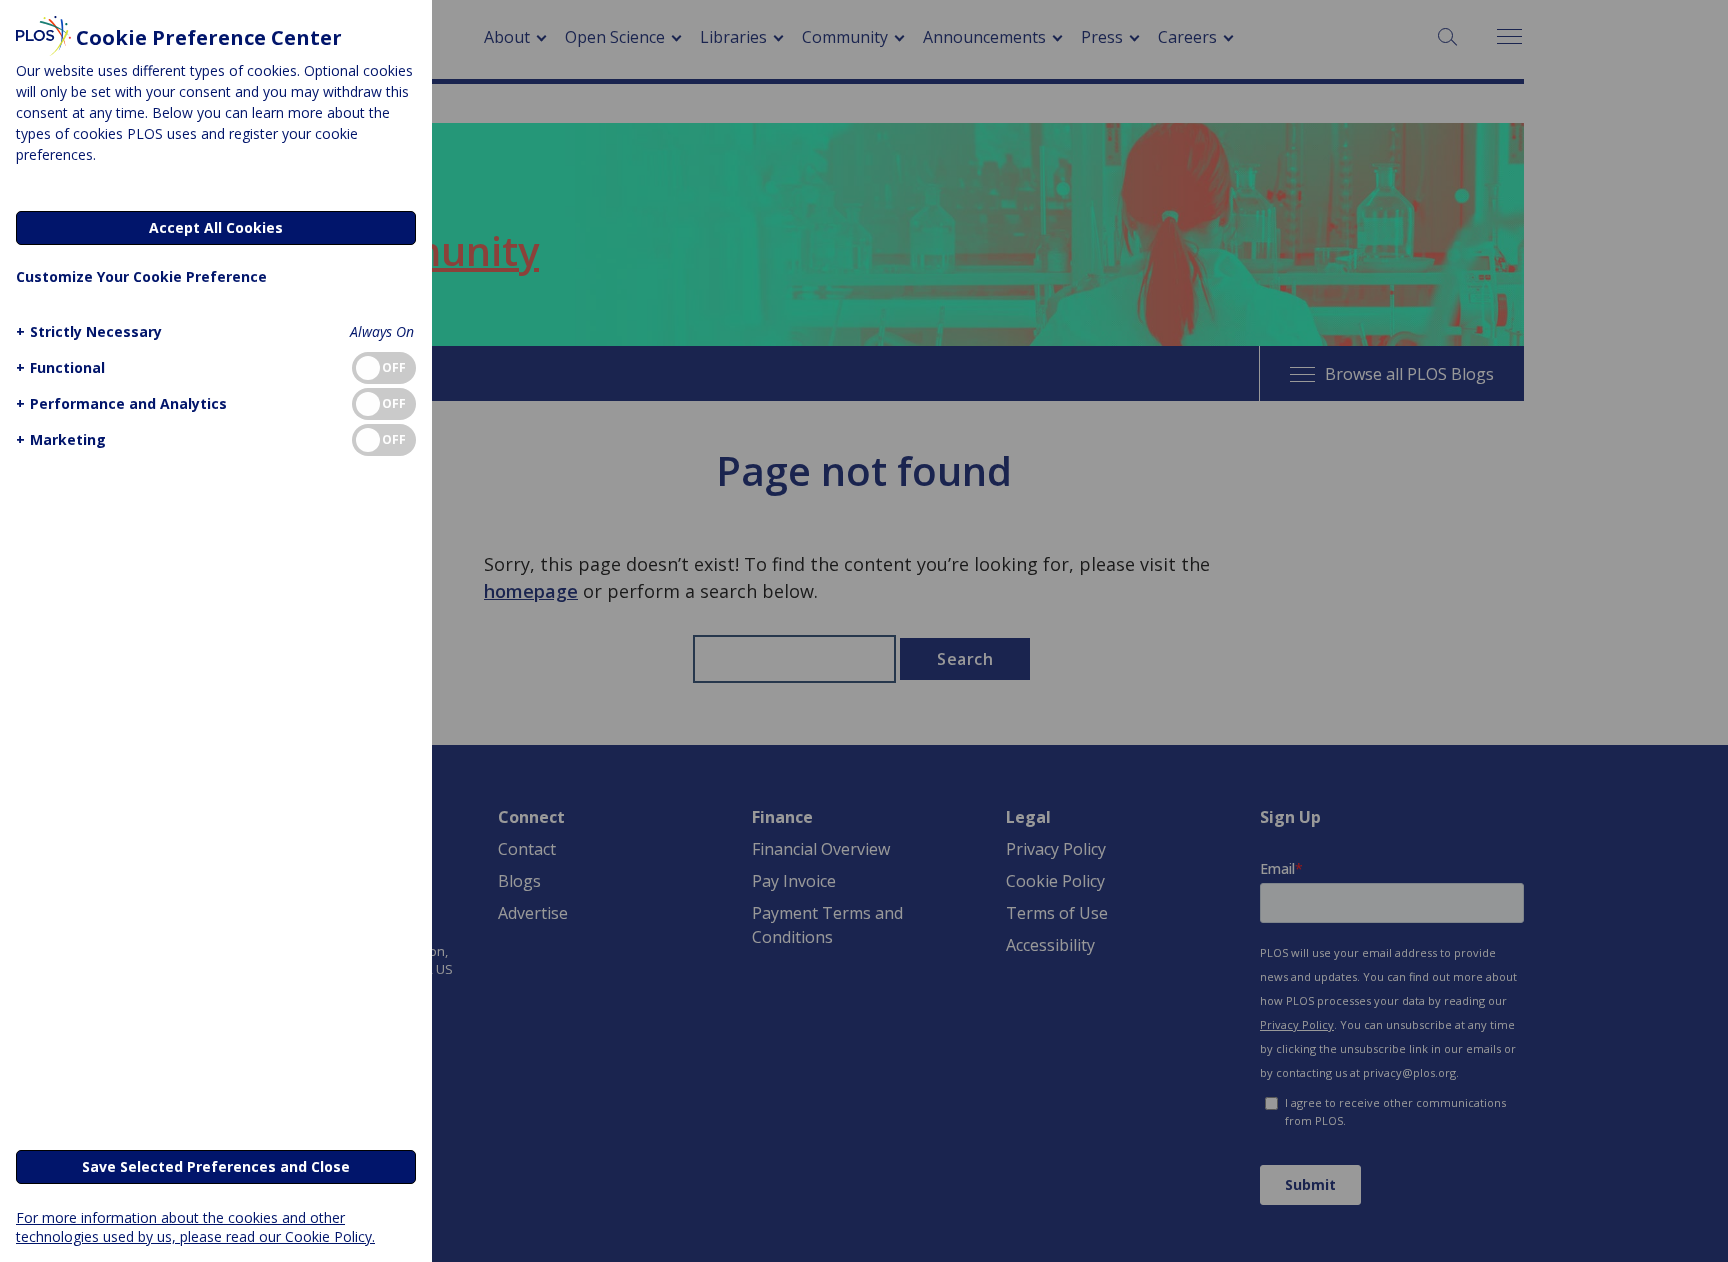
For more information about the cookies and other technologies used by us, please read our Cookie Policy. (195, 1227)
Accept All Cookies (216, 227)
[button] (89, 331)
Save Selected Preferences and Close (216, 1166)
